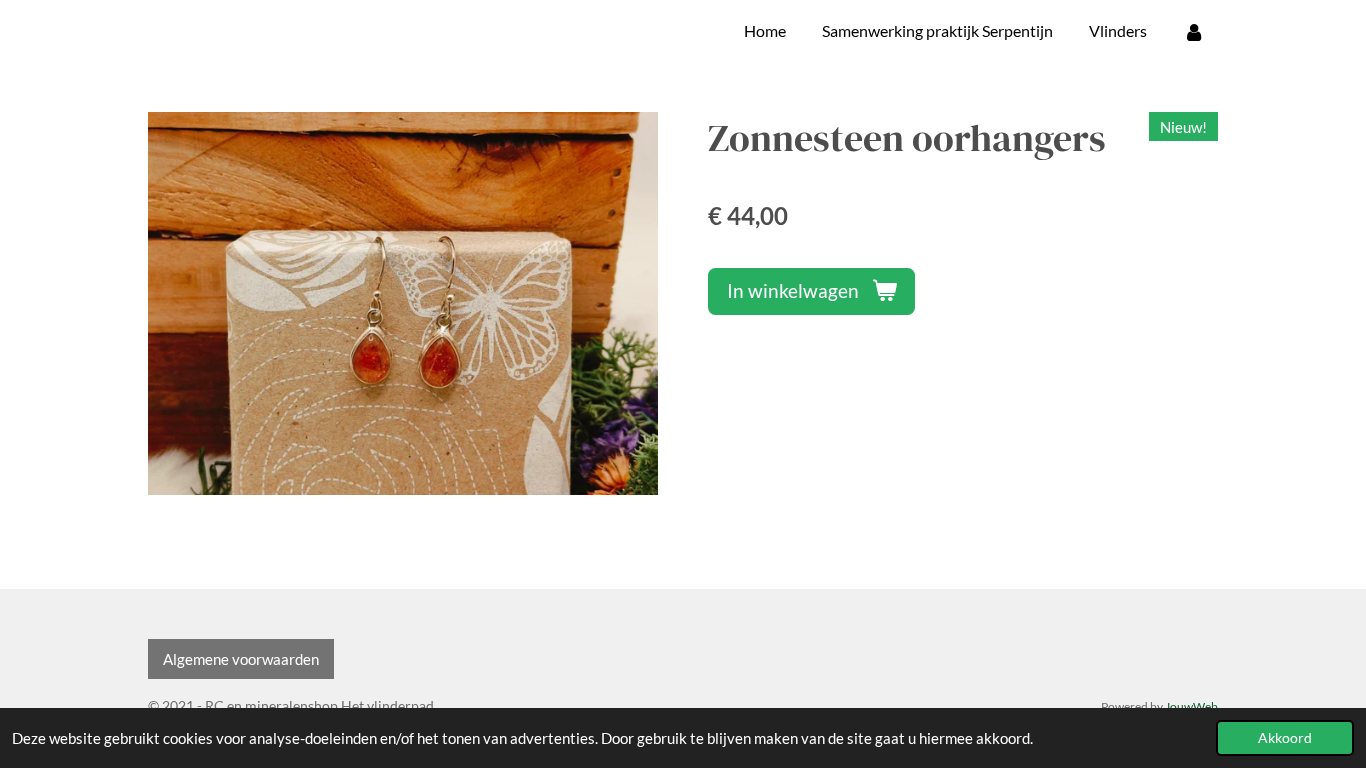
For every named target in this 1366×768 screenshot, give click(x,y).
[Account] (1194, 31)
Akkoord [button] (1285, 738)
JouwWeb (1191, 706)
